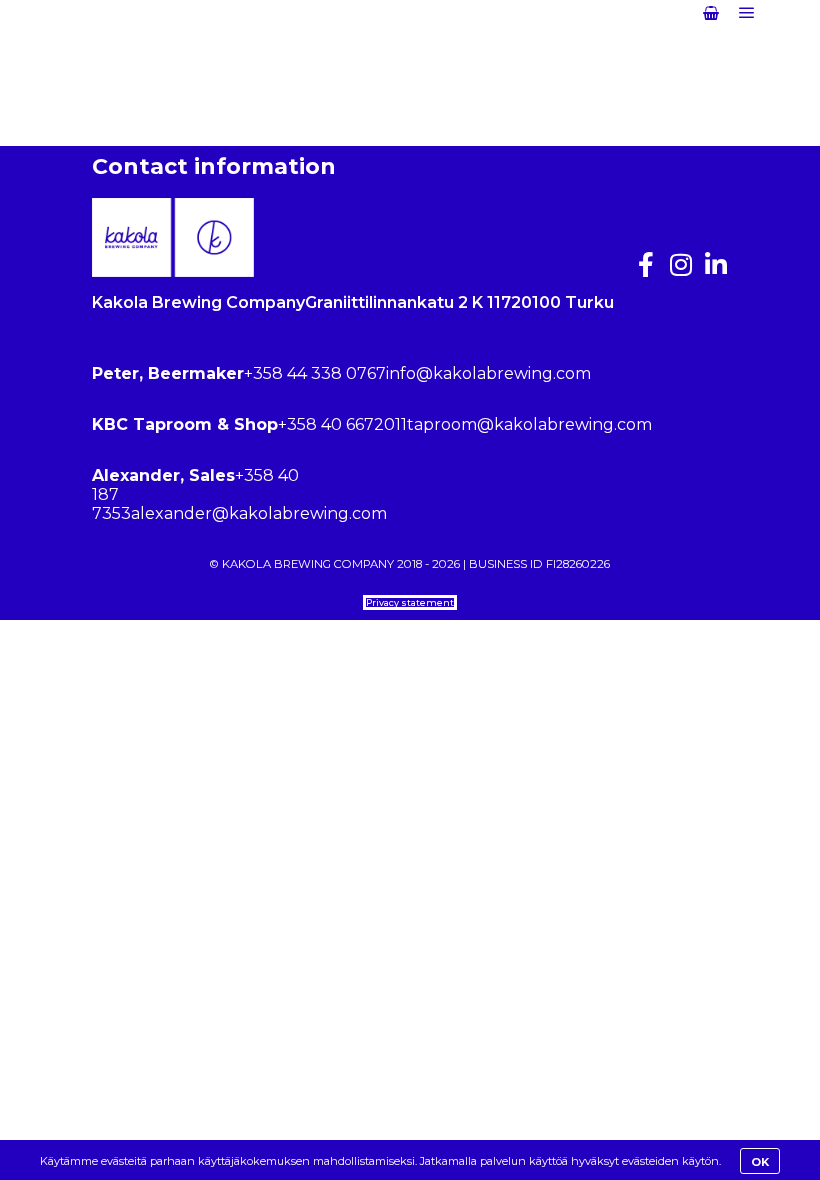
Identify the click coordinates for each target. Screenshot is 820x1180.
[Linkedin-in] (715, 264)
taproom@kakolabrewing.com (529, 424)
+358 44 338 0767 (315, 373)
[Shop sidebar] (711, 13)
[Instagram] (680, 264)
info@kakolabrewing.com (488, 373)
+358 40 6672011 (342, 424)
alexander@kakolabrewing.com (259, 513)
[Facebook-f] (645, 264)
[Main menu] (747, 13)
